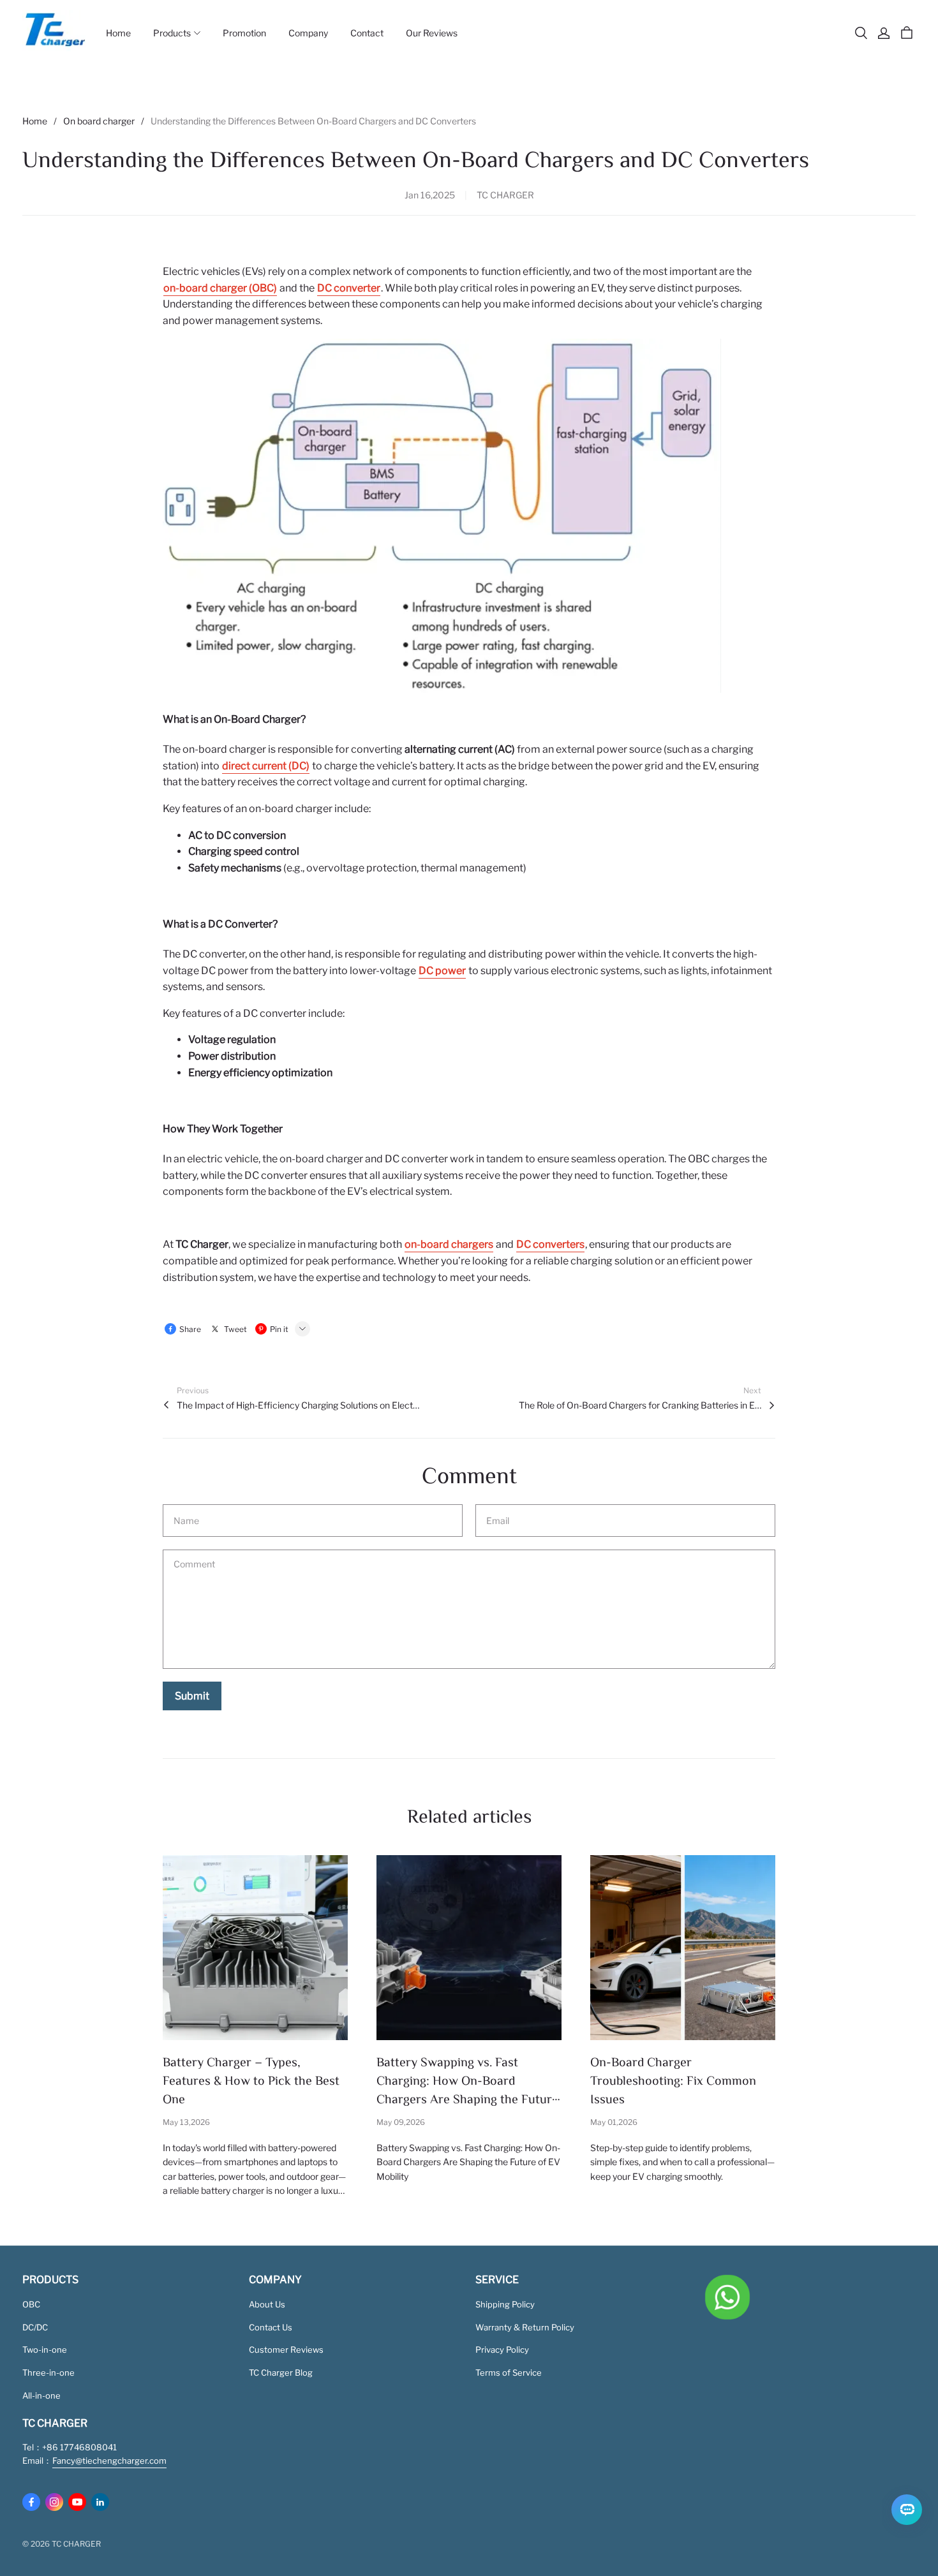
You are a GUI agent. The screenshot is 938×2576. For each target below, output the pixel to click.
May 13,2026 (186, 2122)
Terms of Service (509, 2372)
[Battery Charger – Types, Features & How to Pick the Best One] (255, 1948)
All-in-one (41, 2395)
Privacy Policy (502, 2350)
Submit (192, 1696)
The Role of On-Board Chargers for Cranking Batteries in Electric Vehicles (640, 1405)
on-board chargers (449, 1244)
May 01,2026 (614, 2122)
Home (35, 121)
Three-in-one (48, 2372)
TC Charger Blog (281, 2372)
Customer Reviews (286, 2350)
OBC (31, 2304)
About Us (267, 2304)
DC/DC (35, 2327)
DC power (442, 971)
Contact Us (271, 2327)
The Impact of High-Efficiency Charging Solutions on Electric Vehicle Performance (298, 1405)
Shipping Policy (505, 2304)
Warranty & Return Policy (525, 2327)
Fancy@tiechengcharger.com (109, 2461)
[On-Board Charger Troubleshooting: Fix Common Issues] (683, 1948)
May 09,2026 (401, 2122)
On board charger (99, 121)
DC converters (550, 1244)
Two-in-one (45, 2350)
